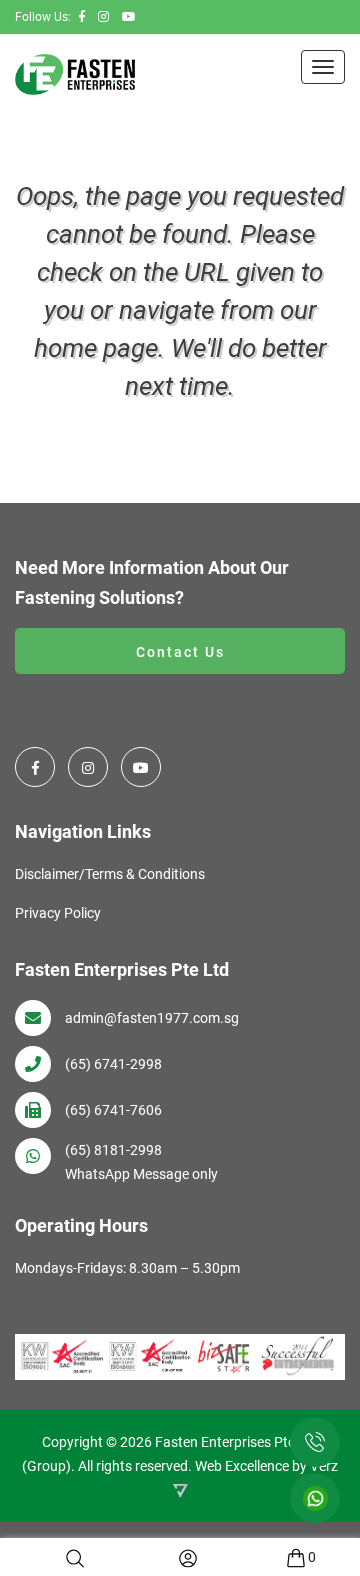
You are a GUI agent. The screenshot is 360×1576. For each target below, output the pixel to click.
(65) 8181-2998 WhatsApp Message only (141, 1162)
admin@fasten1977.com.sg (152, 1018)
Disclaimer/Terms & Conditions (110, 874)
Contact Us (180, 652)
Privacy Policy (58, 913)
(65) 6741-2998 (113, 1064)
